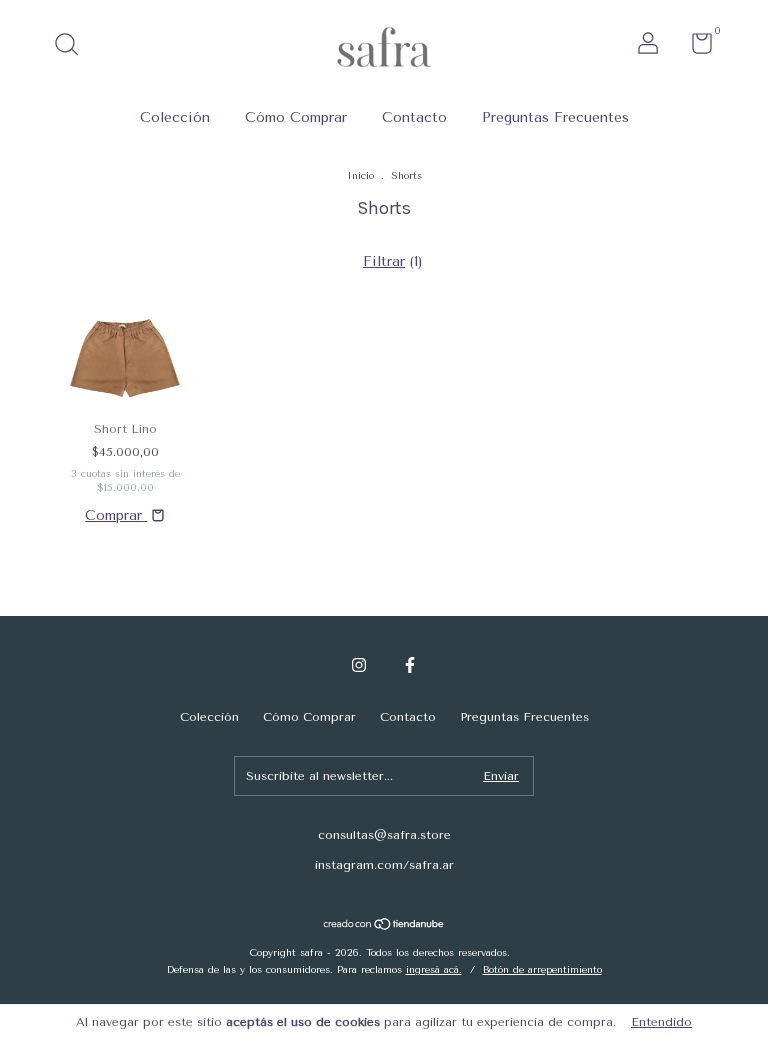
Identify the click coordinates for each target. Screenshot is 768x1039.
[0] (694, 48)
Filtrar (384, 261)
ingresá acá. (434, 970)
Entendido (661, 1022)
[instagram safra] (359, 665)
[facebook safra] (410, 665)
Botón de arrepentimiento (542, 970)
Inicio (360, 176)
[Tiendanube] (384, 926)
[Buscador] (73, 47)
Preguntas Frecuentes (555, 117)
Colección (175, 117)
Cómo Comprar (296, 117)
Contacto (414, 117)
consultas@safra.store (384, 835)
